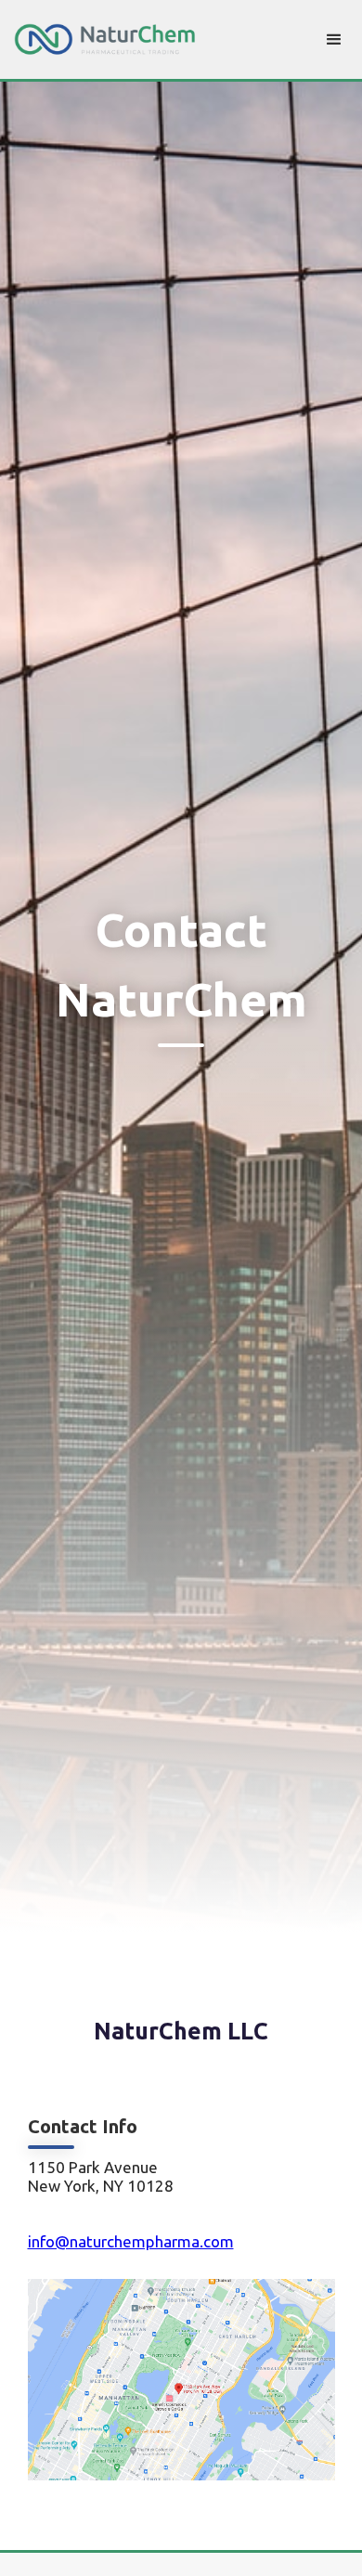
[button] (334, 40)
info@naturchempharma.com (131, 2241)
